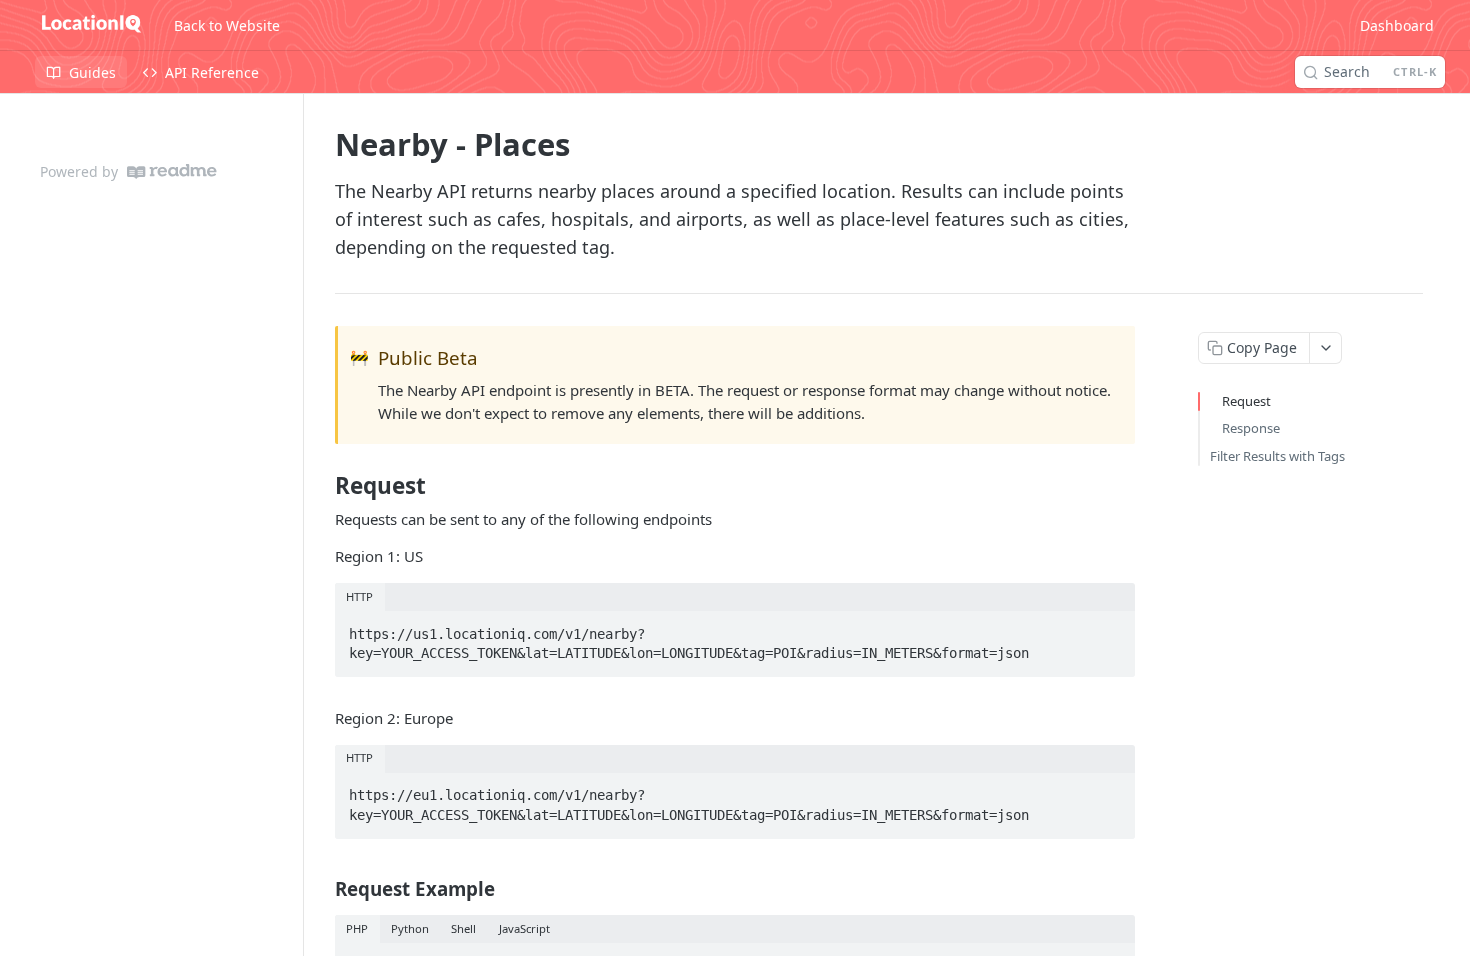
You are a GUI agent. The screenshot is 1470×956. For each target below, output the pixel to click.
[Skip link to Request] (321, 486)
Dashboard (1397, 25)
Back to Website (227, 25)
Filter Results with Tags (1277, 456)
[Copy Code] (1111, 628)
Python (410, 928)
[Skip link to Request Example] (321, 888)
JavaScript (524, 928)
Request (1246, 401)
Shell (463, 928)
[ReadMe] (172, 171)
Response (1251, 428)
